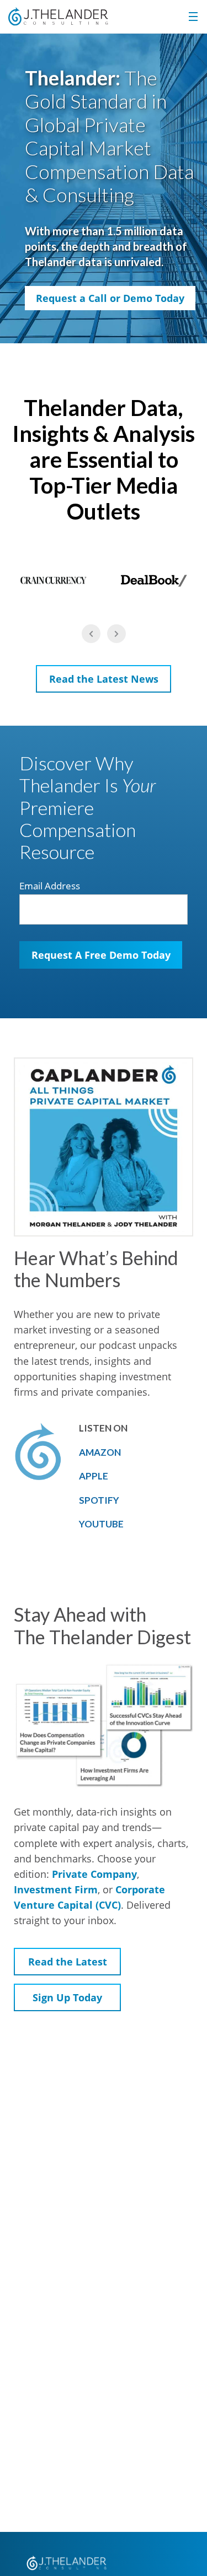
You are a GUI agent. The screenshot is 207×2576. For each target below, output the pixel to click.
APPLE (94, 1476)
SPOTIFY (99, 1500)
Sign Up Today (67, 1997)
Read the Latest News (104, 679)
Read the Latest (68, 1962)
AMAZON (100, 1452)
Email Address (50, 886)
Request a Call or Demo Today (110, 298)
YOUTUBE (101, 1524)
